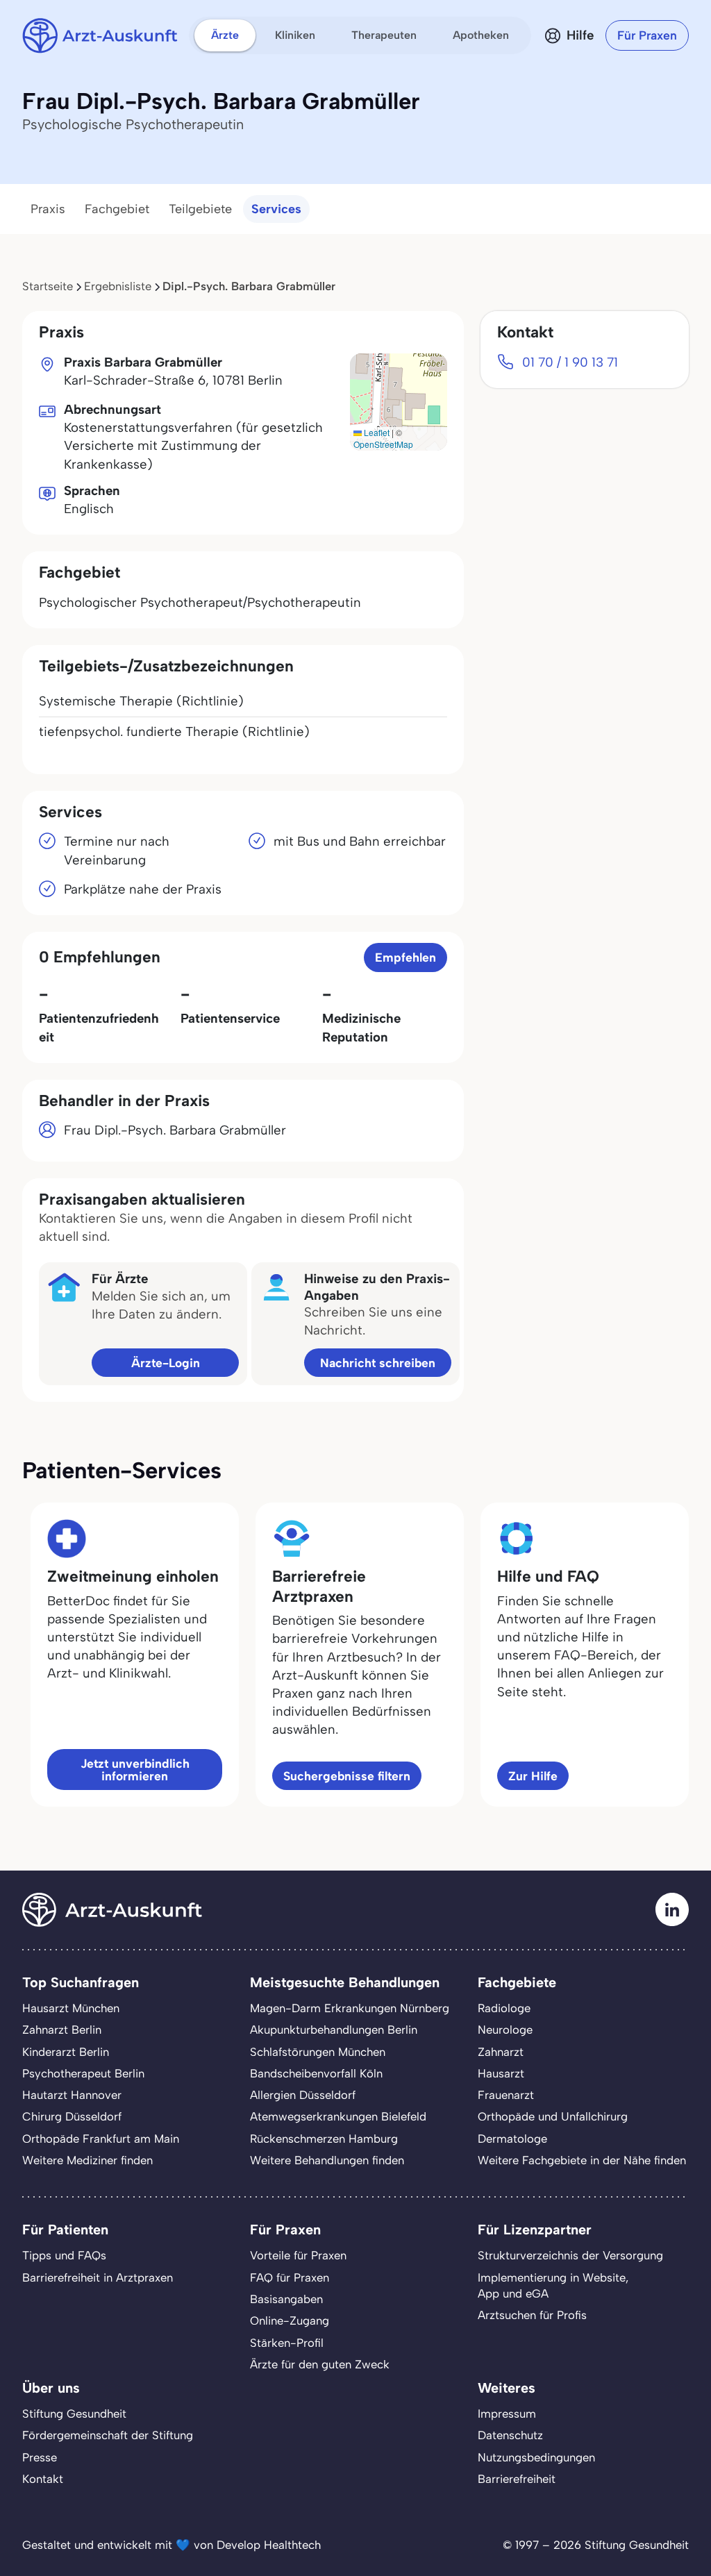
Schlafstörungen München (318, 2052)
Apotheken (481, 35)
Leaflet (376, 432)
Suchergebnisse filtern (347, 1776)
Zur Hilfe (533, 1776)
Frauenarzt (506, 2095)
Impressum (507, 2414)
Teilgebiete (200, 209)
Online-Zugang (290, 2320)
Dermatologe (512, 2139)
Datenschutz (510, 2435)
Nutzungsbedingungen (536, 2457)
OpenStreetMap (383, 444)
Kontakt (43, 2479)
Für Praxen (647, 35)
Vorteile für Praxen (298, 2255)
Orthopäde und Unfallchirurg (553, 2116)
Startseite (48, 286)
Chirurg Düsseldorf (72, 2116)
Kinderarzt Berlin (66, 2052)
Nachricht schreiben (378, 1363)
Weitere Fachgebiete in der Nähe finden (582, 2160)
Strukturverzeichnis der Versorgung (570, 2255)
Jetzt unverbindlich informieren (135, 1770)
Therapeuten (384, 35)
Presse (40, 2457)
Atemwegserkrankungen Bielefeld (338, 2116)
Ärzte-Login (166, 1363)
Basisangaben (286, 2299)
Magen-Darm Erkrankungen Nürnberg (350, 2008)
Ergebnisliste (118, 286)
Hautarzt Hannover (72, 2095)
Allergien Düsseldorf (303, 2095)
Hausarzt (501, 2073)
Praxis (48, 209)
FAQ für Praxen (290, 2277)
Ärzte (225, 35)
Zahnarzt (501, 2052)
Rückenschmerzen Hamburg (324, 2139)
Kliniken (295, 35)
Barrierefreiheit (517, 2479)
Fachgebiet (117, 209)
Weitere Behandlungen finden (327, 2160)
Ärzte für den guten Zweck (320, 2364)
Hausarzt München (71, 2008)
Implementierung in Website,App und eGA (553, 2285)
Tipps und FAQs (64, 2255)
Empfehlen (405, 957)
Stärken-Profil (287, 2343)
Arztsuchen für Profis (532, 2315)
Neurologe (505, 2030)
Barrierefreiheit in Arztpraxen (98, 2277)
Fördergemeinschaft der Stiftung (108, 2435)
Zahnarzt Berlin (62, 2030)
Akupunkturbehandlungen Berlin (334, 2030)
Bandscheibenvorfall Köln (316, 2073)
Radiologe (504, 2008)
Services (276, 209)
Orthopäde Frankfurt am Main (101, 2139)
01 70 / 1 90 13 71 (570, 362)
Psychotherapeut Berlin (83, 2073)
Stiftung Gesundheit (74, 2414)
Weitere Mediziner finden (87, 2160)
